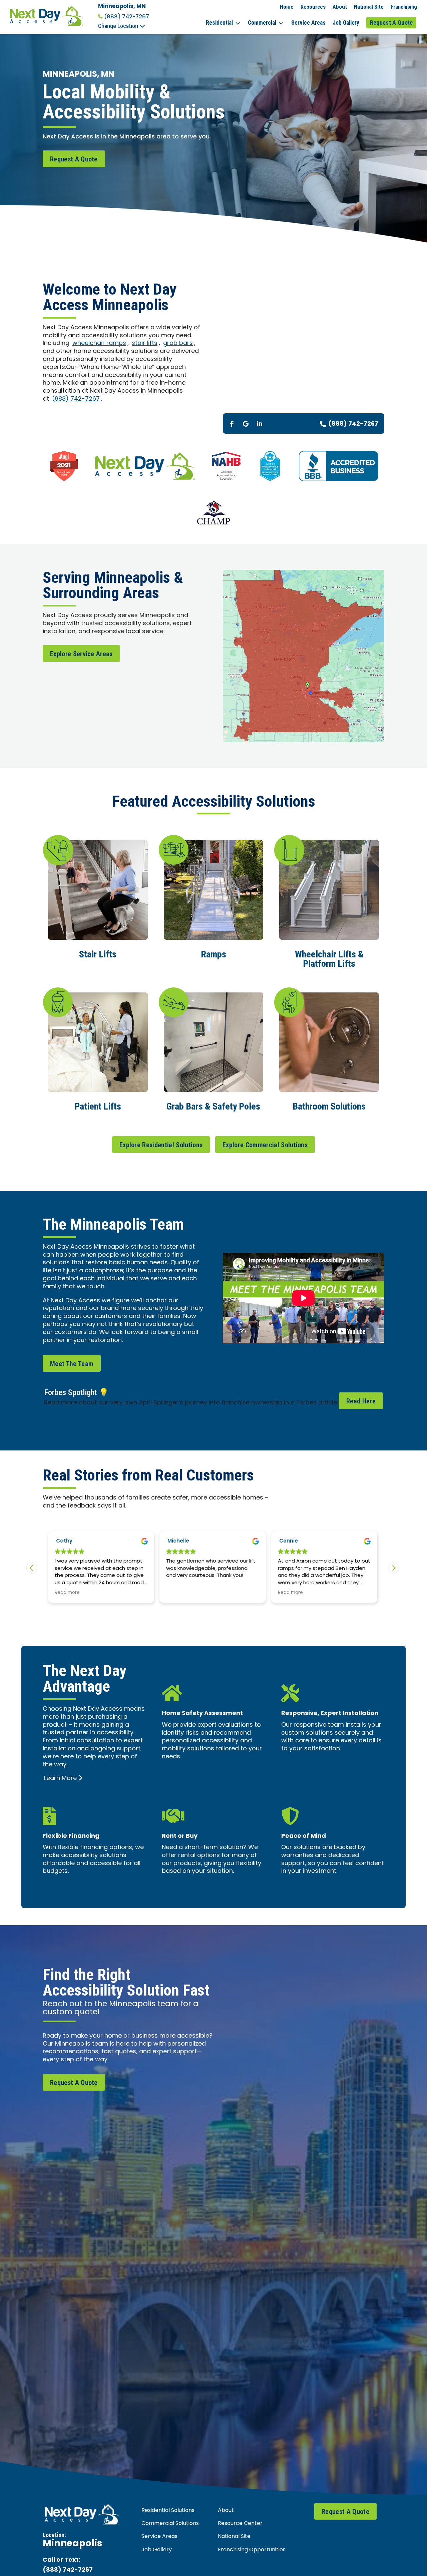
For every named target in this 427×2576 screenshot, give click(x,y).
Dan (285, 1541)
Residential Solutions (168, 2511)
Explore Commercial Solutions (265, 1145)
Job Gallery (346, 23)
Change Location (119, 26)
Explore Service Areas (81, 654)
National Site (369, 7)
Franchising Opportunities (252, 2550)
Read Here (361, 1401)
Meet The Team (72, 1364)
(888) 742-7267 (127, 17)
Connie (177, 1541)
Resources (313, 7)
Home (287, 7)
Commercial (262, 23)
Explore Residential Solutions (161, 1145)
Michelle (67, 1541)
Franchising (404, 7)
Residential (219, 23)
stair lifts (145, 343)
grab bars (178, 343)
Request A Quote (391, 23)
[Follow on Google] (246, 424)
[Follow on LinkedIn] (260, 424)
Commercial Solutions (170, 2524)
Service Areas (308, 23)
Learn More (60, 1779)
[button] (394, 1568)
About (340, 7)
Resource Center (240, 2524)
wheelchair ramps (99, 343)
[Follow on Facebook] (232, 424)
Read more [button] (179, 1593)
